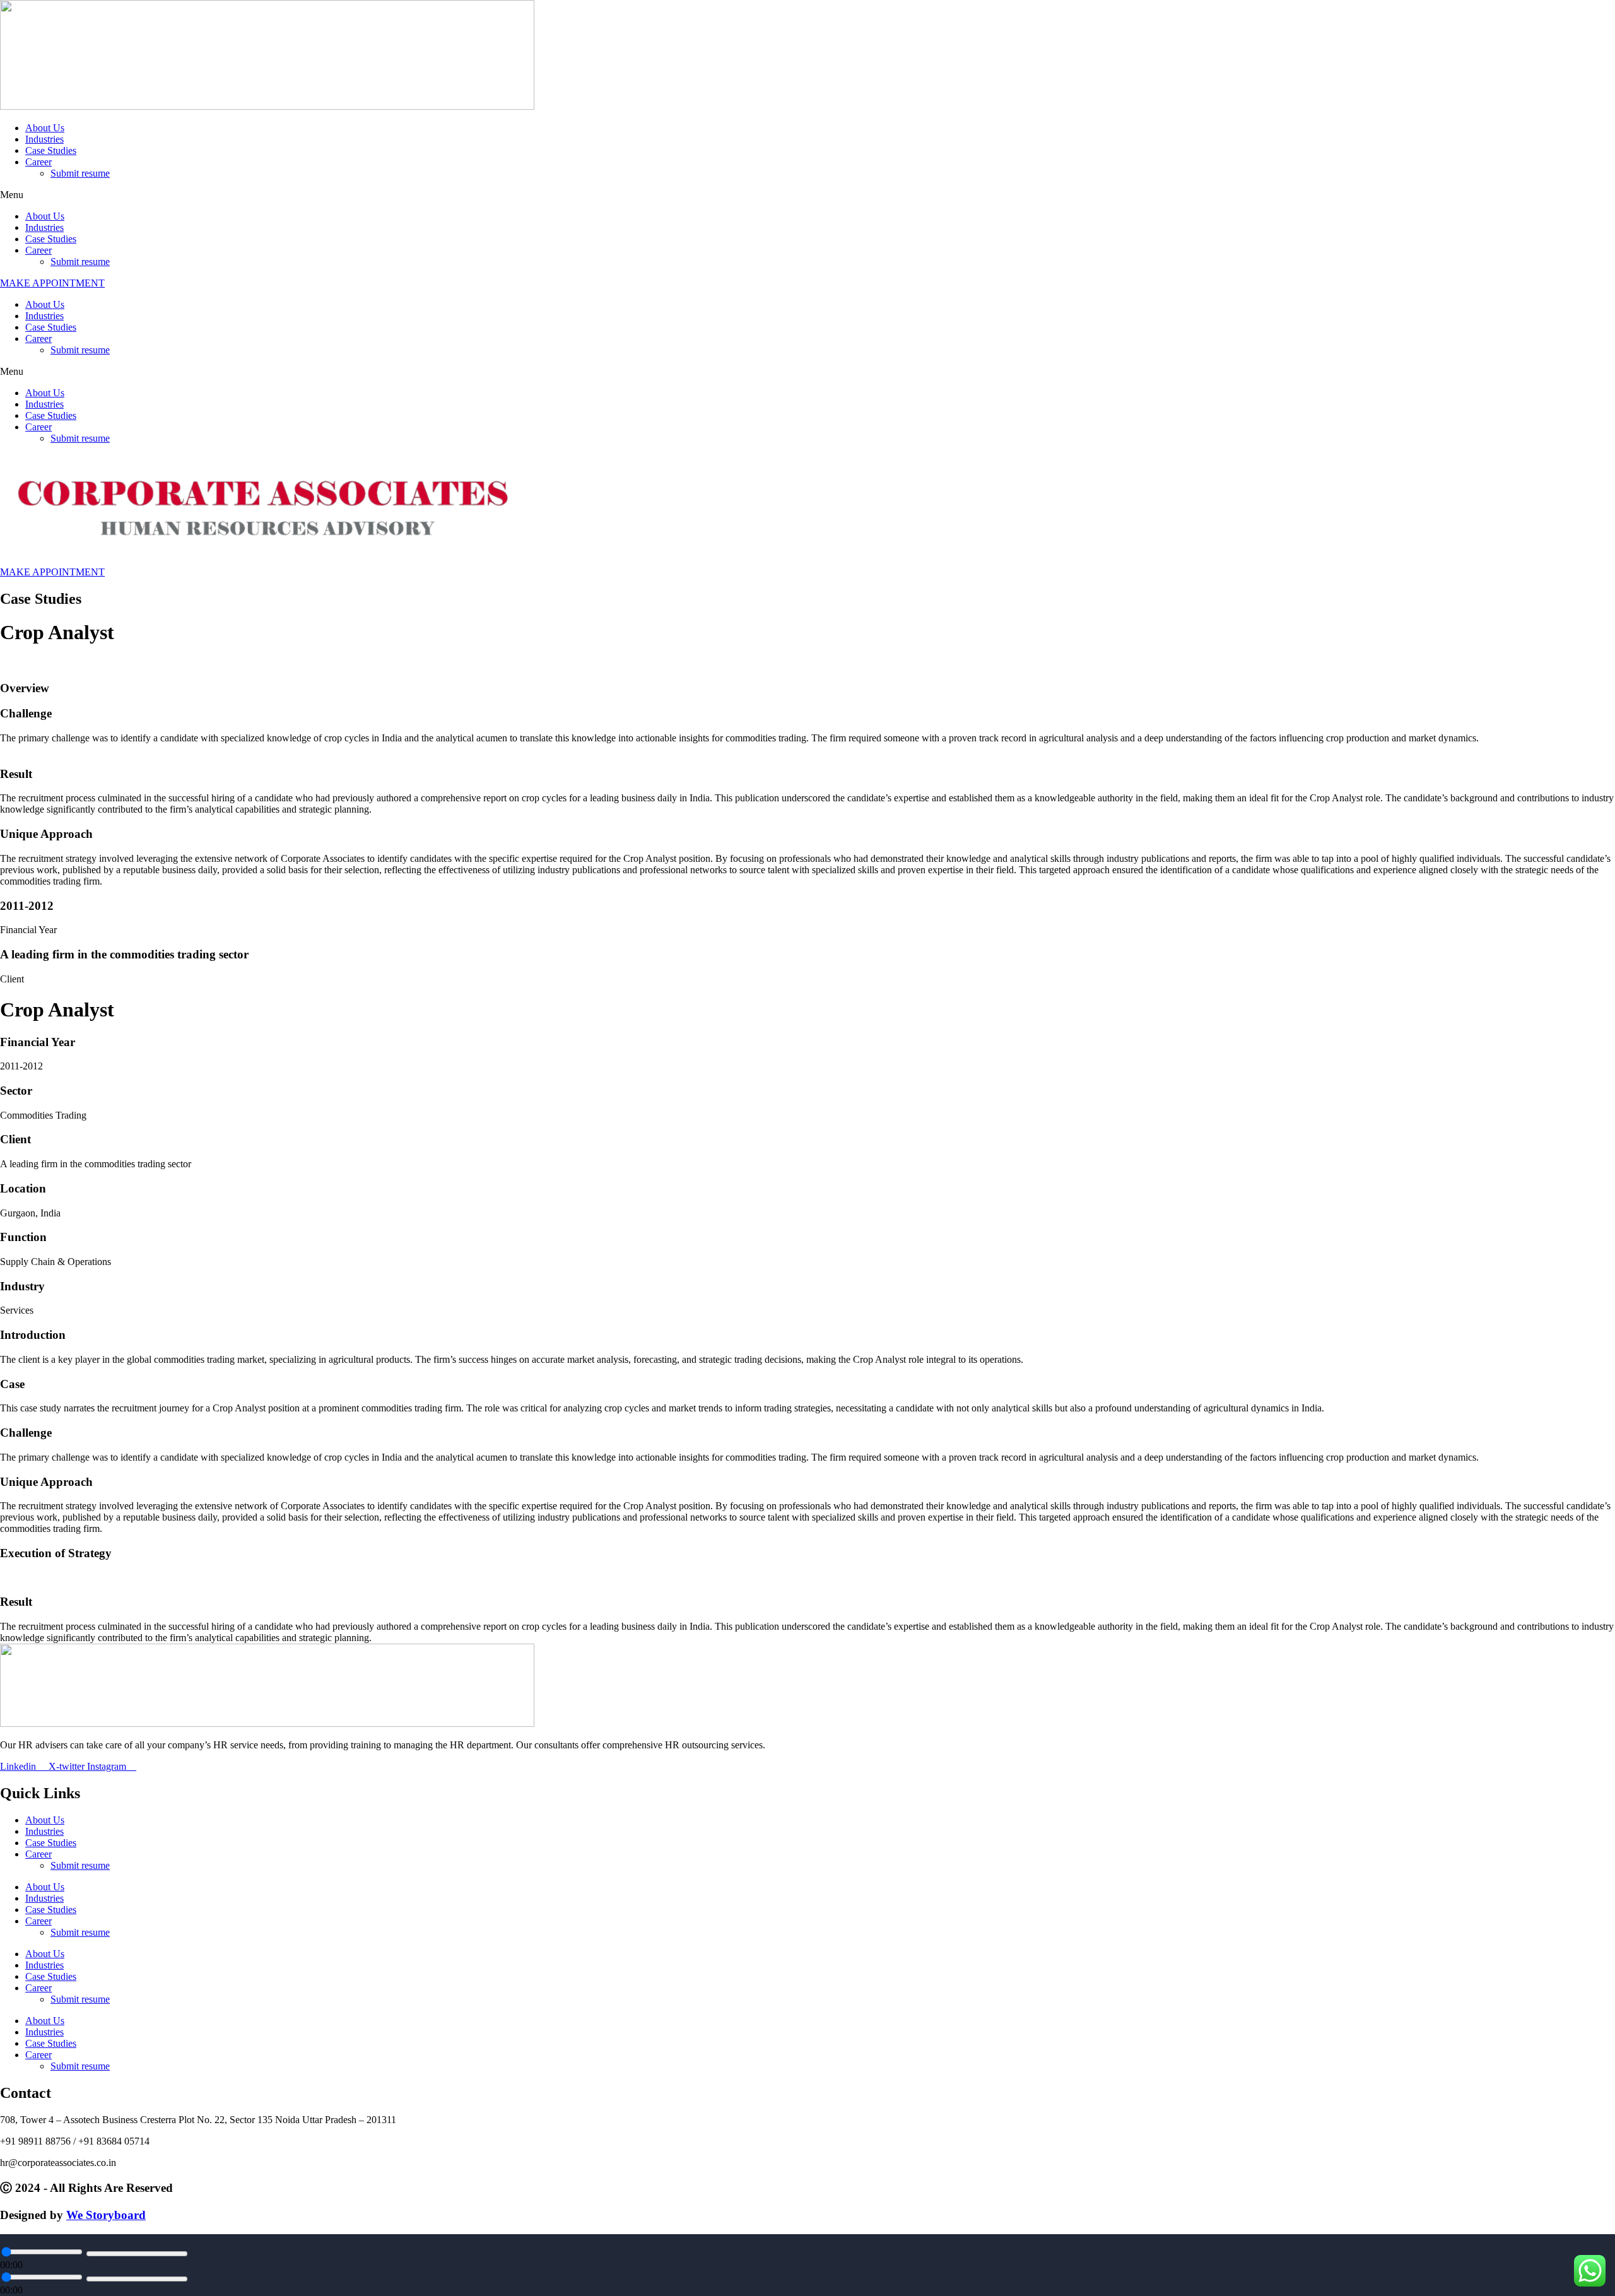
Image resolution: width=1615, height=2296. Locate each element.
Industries (44, 139)
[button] (807, 195)
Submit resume (80, 173)
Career (38, 162)
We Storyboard (106, 2215)
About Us (45, 128)
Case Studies (51, 150)
